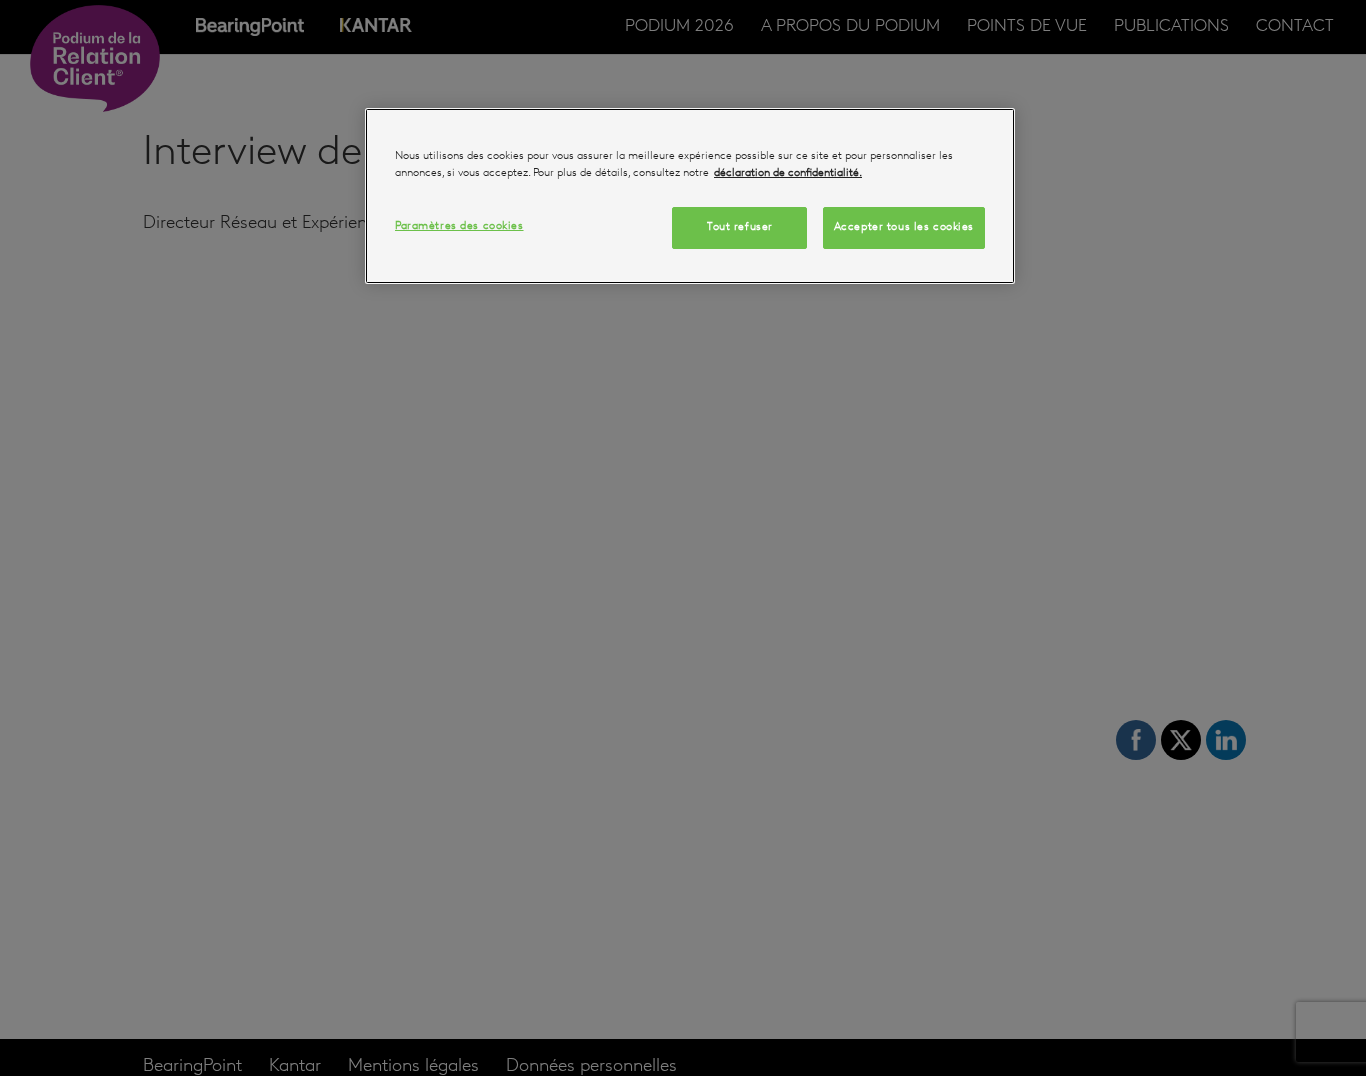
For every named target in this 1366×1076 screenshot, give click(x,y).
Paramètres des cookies (459, 226)
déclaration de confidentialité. (788, 173)
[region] (690, 196)
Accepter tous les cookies (904, 227)
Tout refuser (740, 227)
